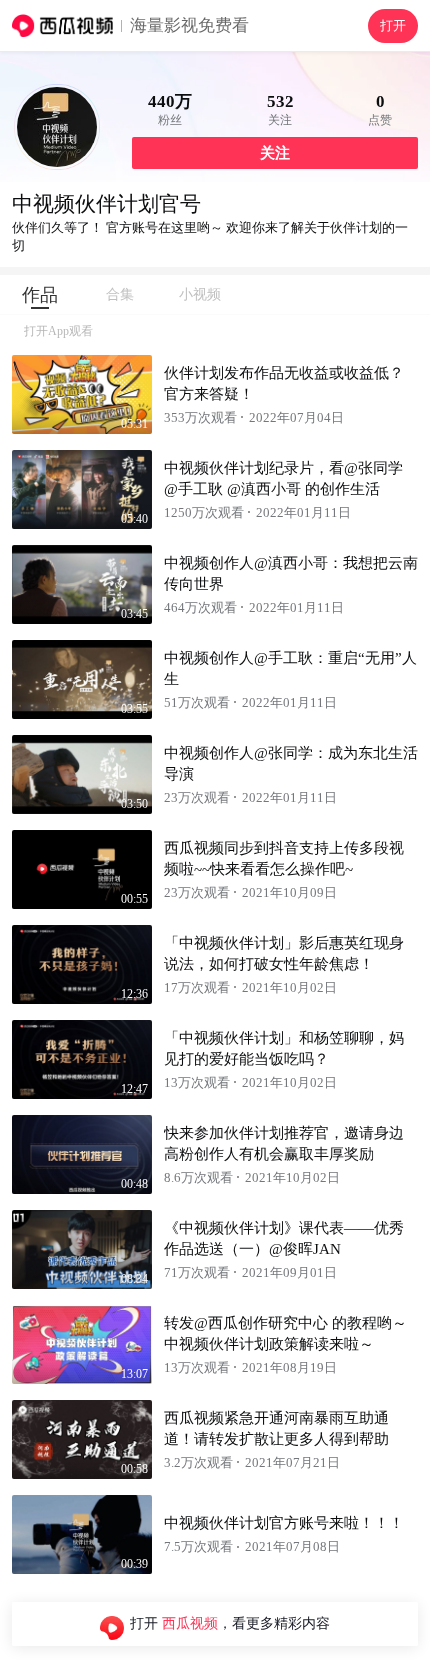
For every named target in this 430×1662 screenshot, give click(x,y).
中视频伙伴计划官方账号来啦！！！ (284, 1523)
